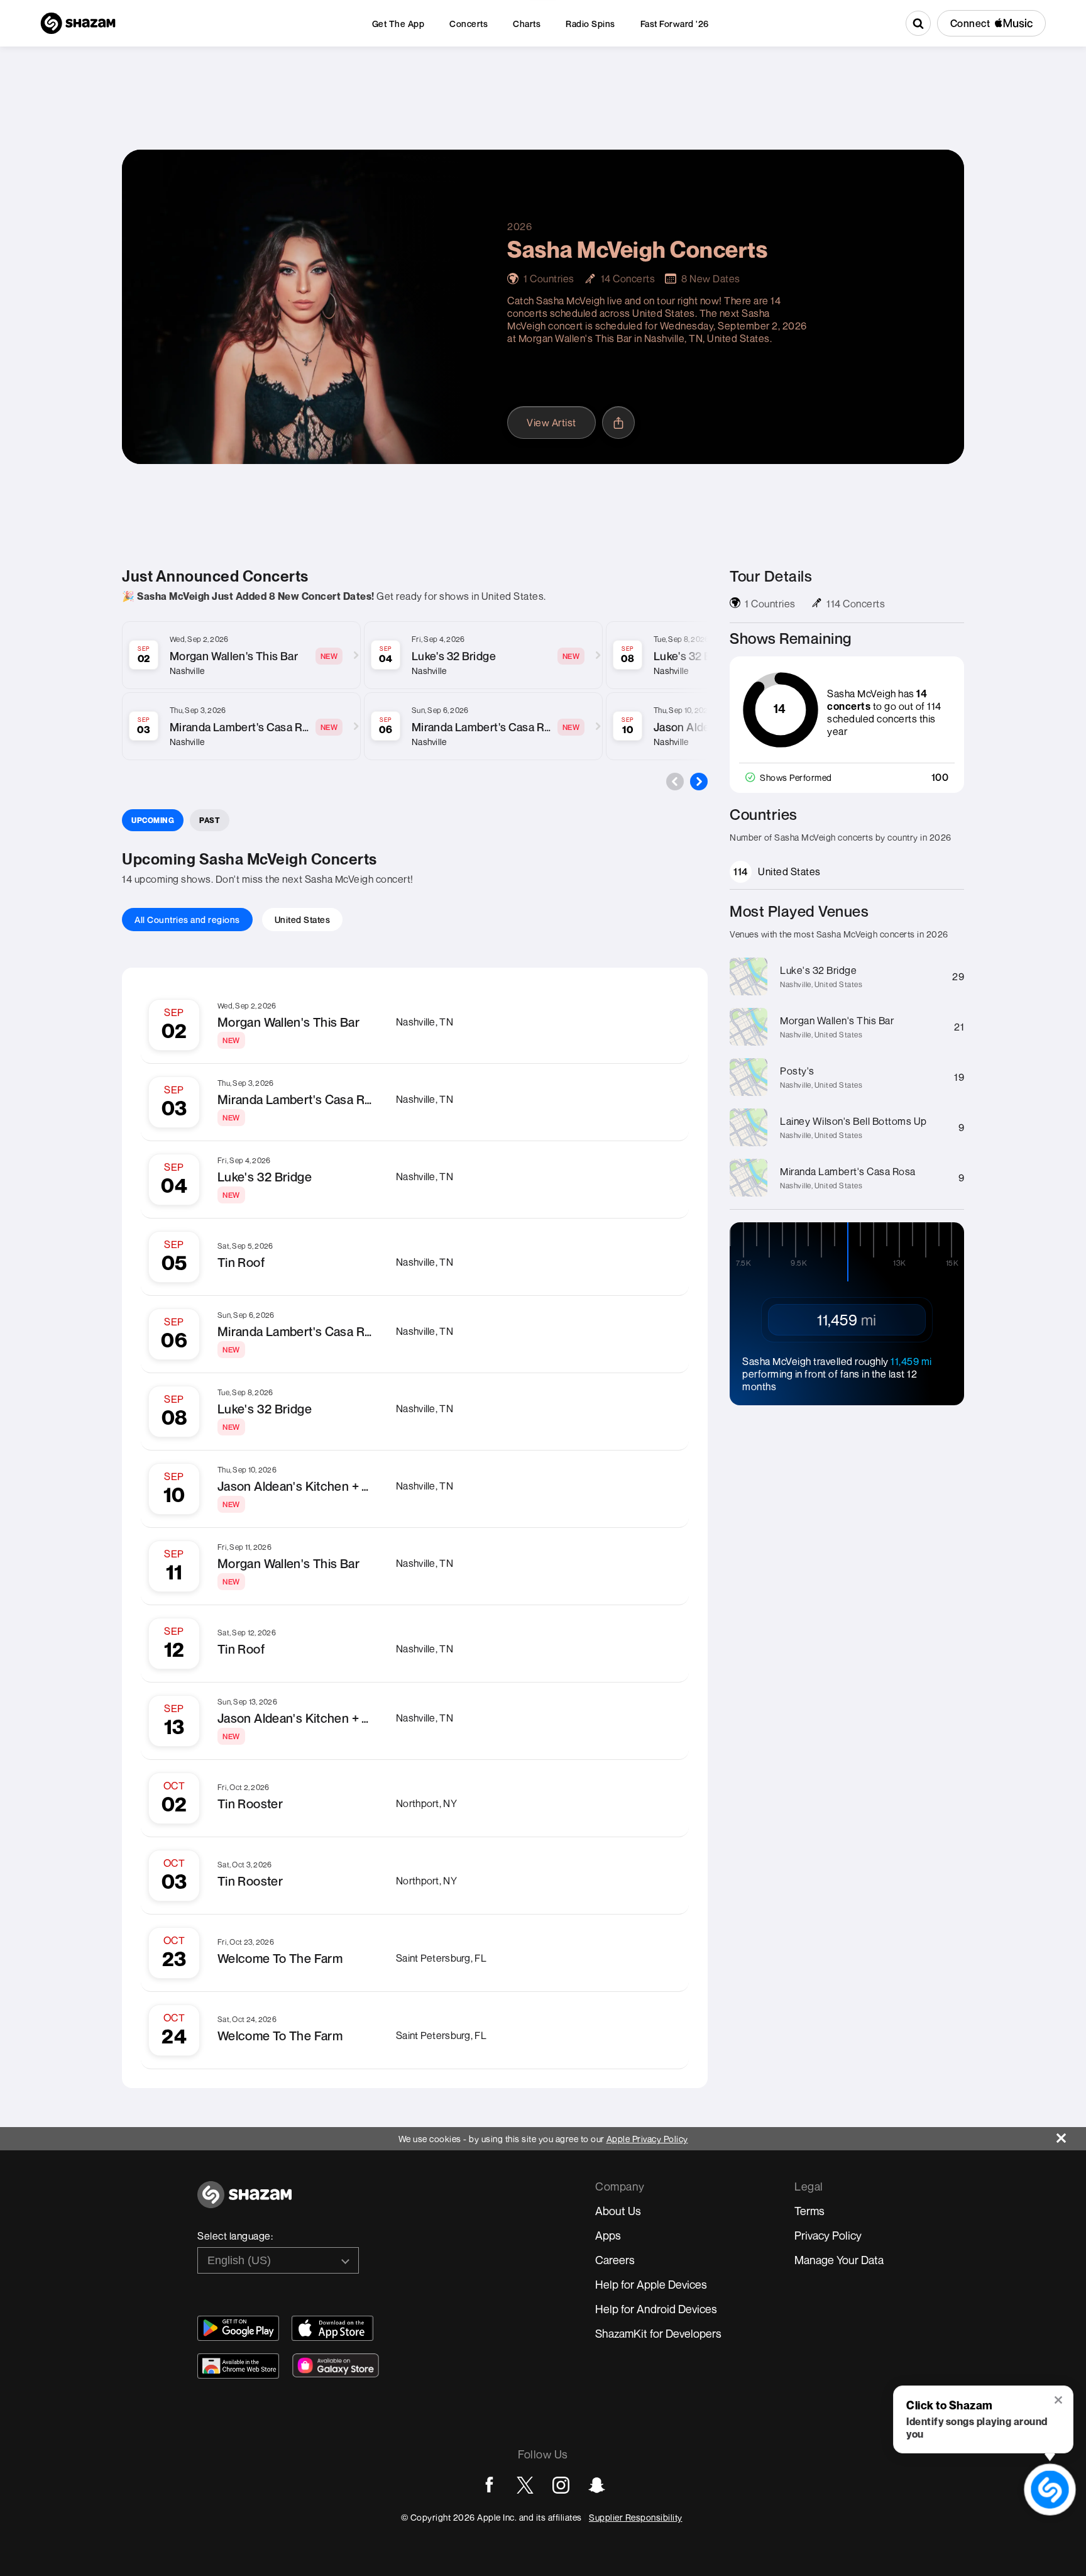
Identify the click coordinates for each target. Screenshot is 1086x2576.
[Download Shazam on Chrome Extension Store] (238, 2366)
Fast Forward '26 (675, 24)
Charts (527, 24)
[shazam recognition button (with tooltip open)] (1050, 2490)
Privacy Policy (828, 2235)
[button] (1059, 2401)
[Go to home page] (244, 2202)
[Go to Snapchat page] (597, 2485)
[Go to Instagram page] (561, 2485)
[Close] (1071, 2135)
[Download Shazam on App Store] (332, 2328)
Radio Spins (590, 24)
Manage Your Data (839, 2260)
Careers (615, 2260)
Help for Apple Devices (651, 2284)
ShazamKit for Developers (658, 2333)
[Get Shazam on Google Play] (238, 2328)
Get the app (398, 24)
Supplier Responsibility (636, 2517)
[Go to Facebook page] (489, 2485)
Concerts (469, 24)
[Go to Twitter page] (525, 2485)
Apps (608, 2235)
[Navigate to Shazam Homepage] (78, 23)
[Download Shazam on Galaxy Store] (336, 2365)
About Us (618, 2211)
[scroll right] (699, 782)
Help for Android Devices (656, 2309)
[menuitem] (398, 24)
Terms (809, 2211)
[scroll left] (675, 782)
